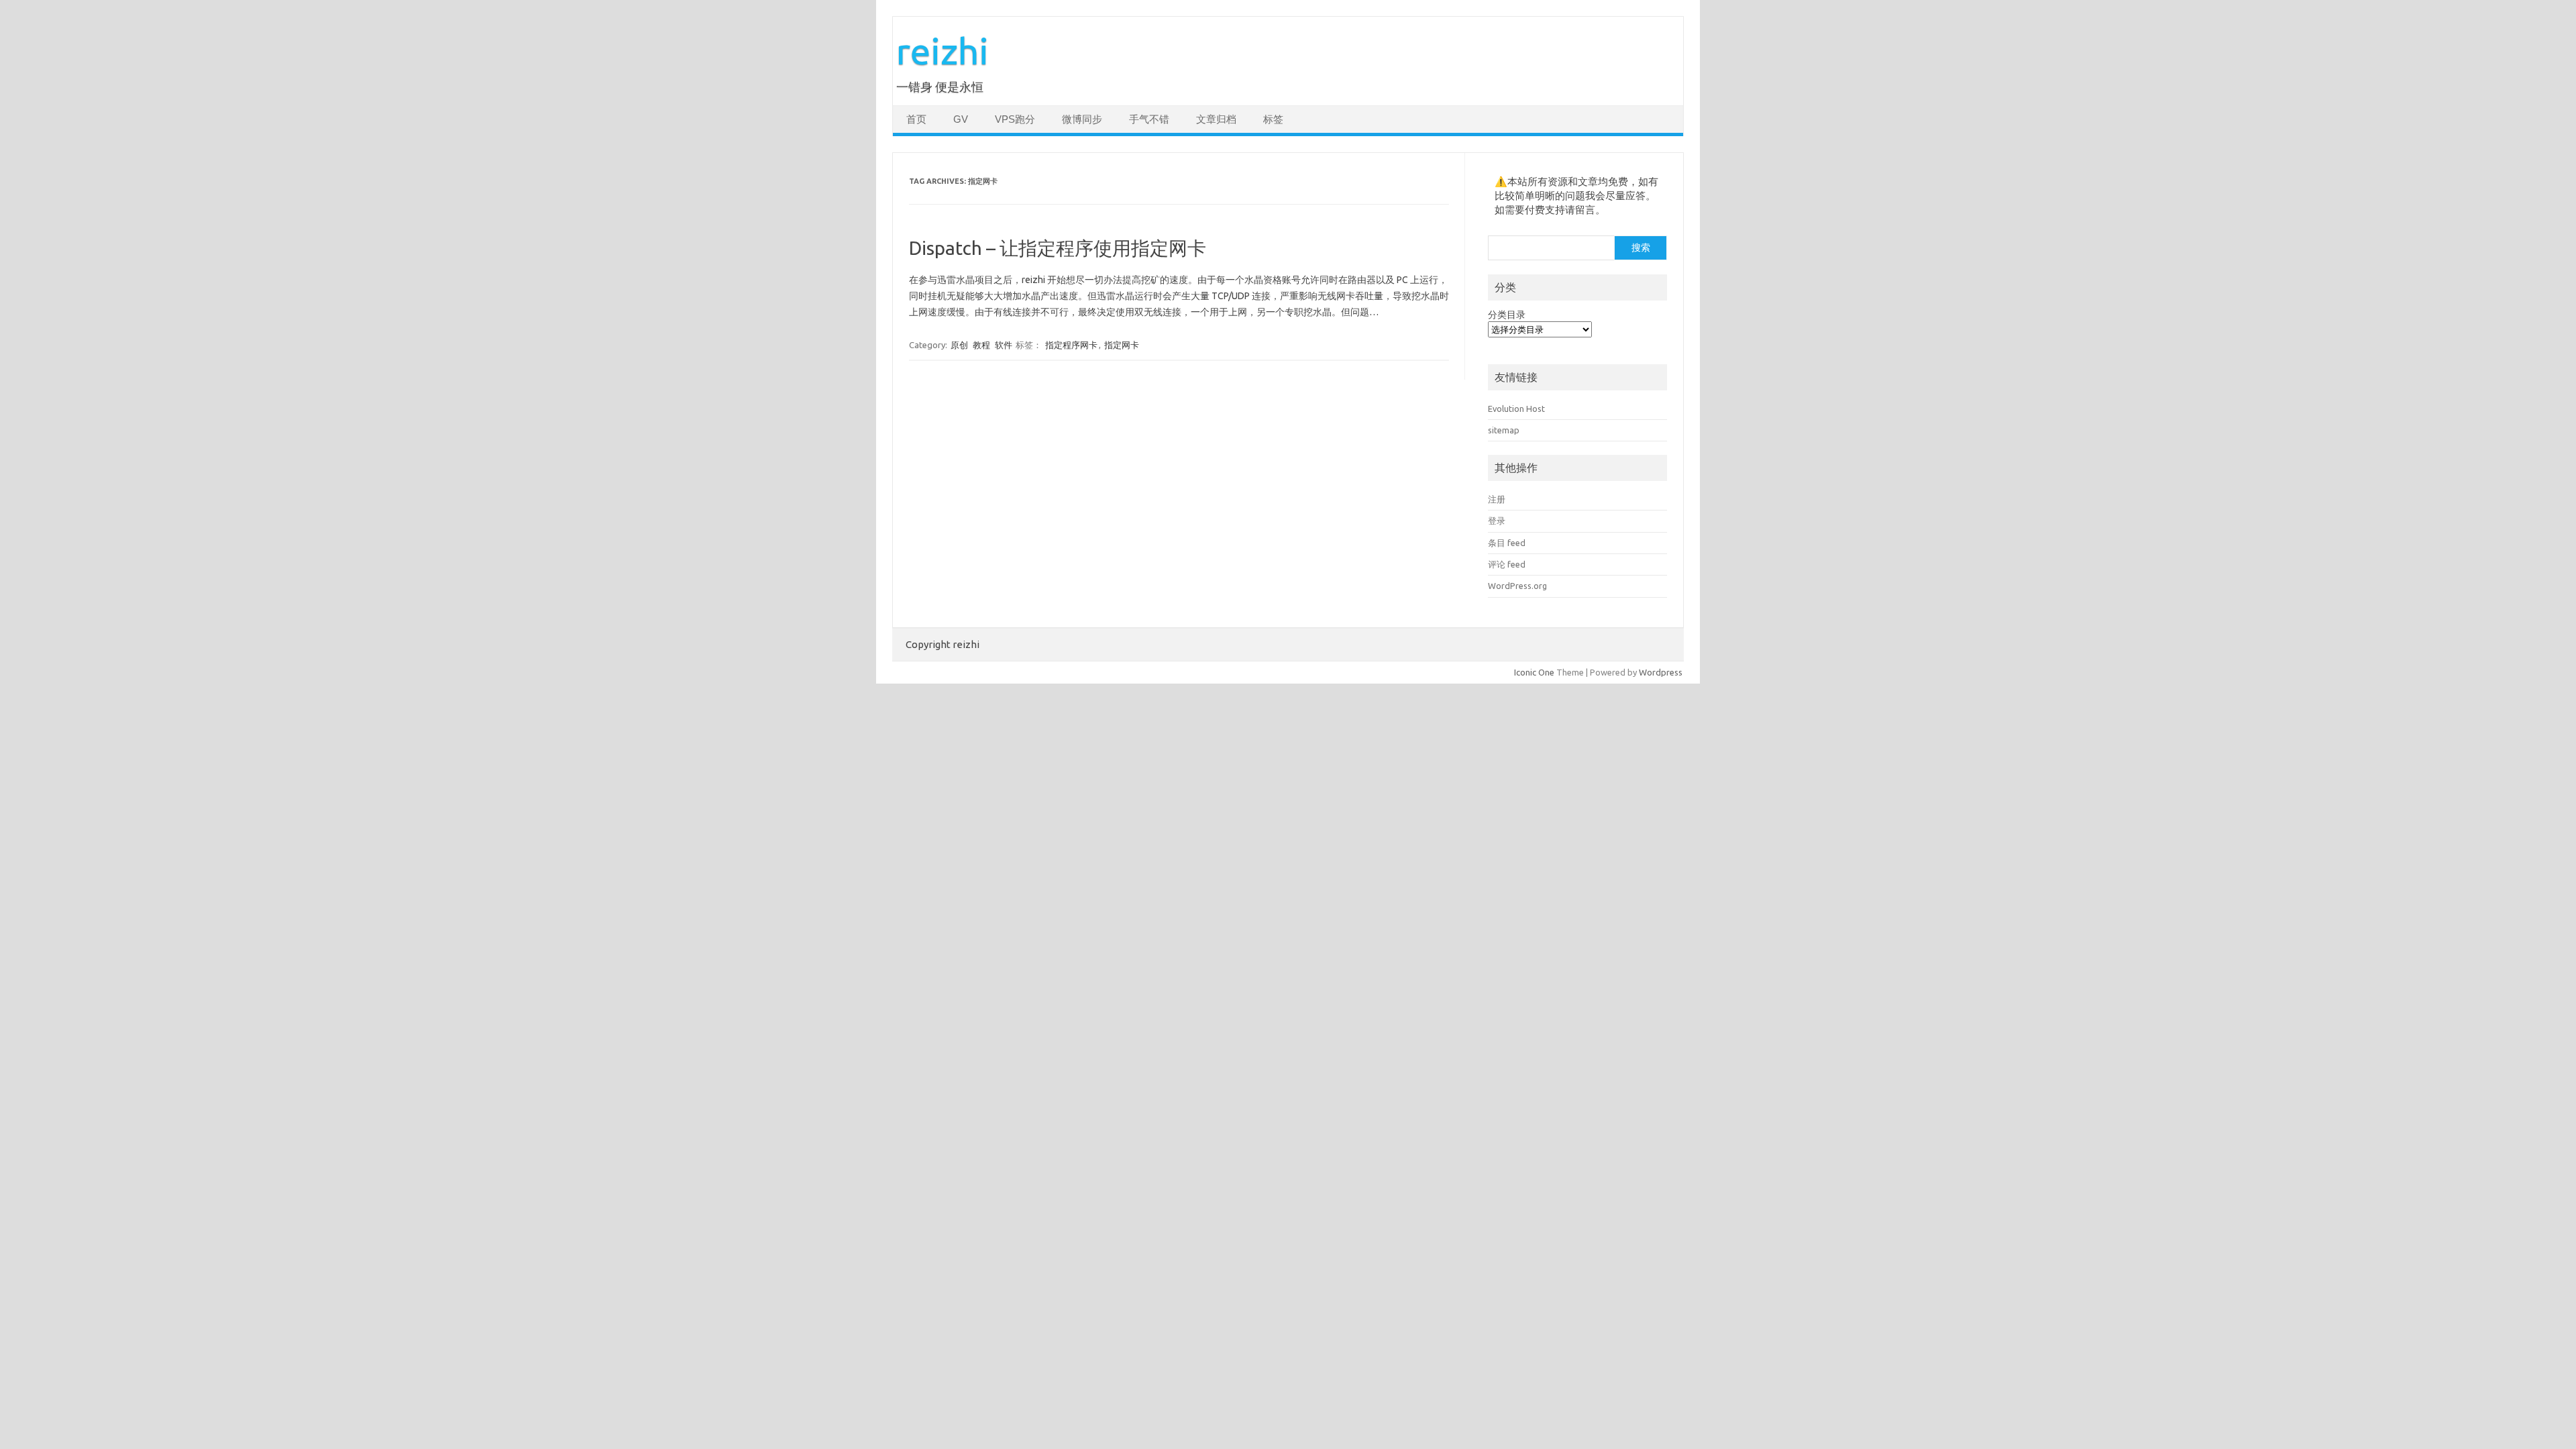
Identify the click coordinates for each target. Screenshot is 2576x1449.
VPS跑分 (1015, 119)
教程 (981, 345)
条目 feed (1507, 543)
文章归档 (1216, 119)
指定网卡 (1122, 345)
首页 (916, 119)
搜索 (1641, 248)
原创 (959, 345)
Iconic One (1534, 672)
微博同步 (1082, 119)
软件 (1004, 345)
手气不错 (1149, 119)
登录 (1497, 521)
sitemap (1504, 430)
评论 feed (1507, 564)
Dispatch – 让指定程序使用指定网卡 (1058, 248)
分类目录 (1507, 315)
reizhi (943, 51)
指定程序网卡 (1071, 345)
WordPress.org (1517, 586)
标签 (1273, 119)
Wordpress (1661, 672)
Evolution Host (1516, 409)
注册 (1497, 499)
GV (961, 119)
